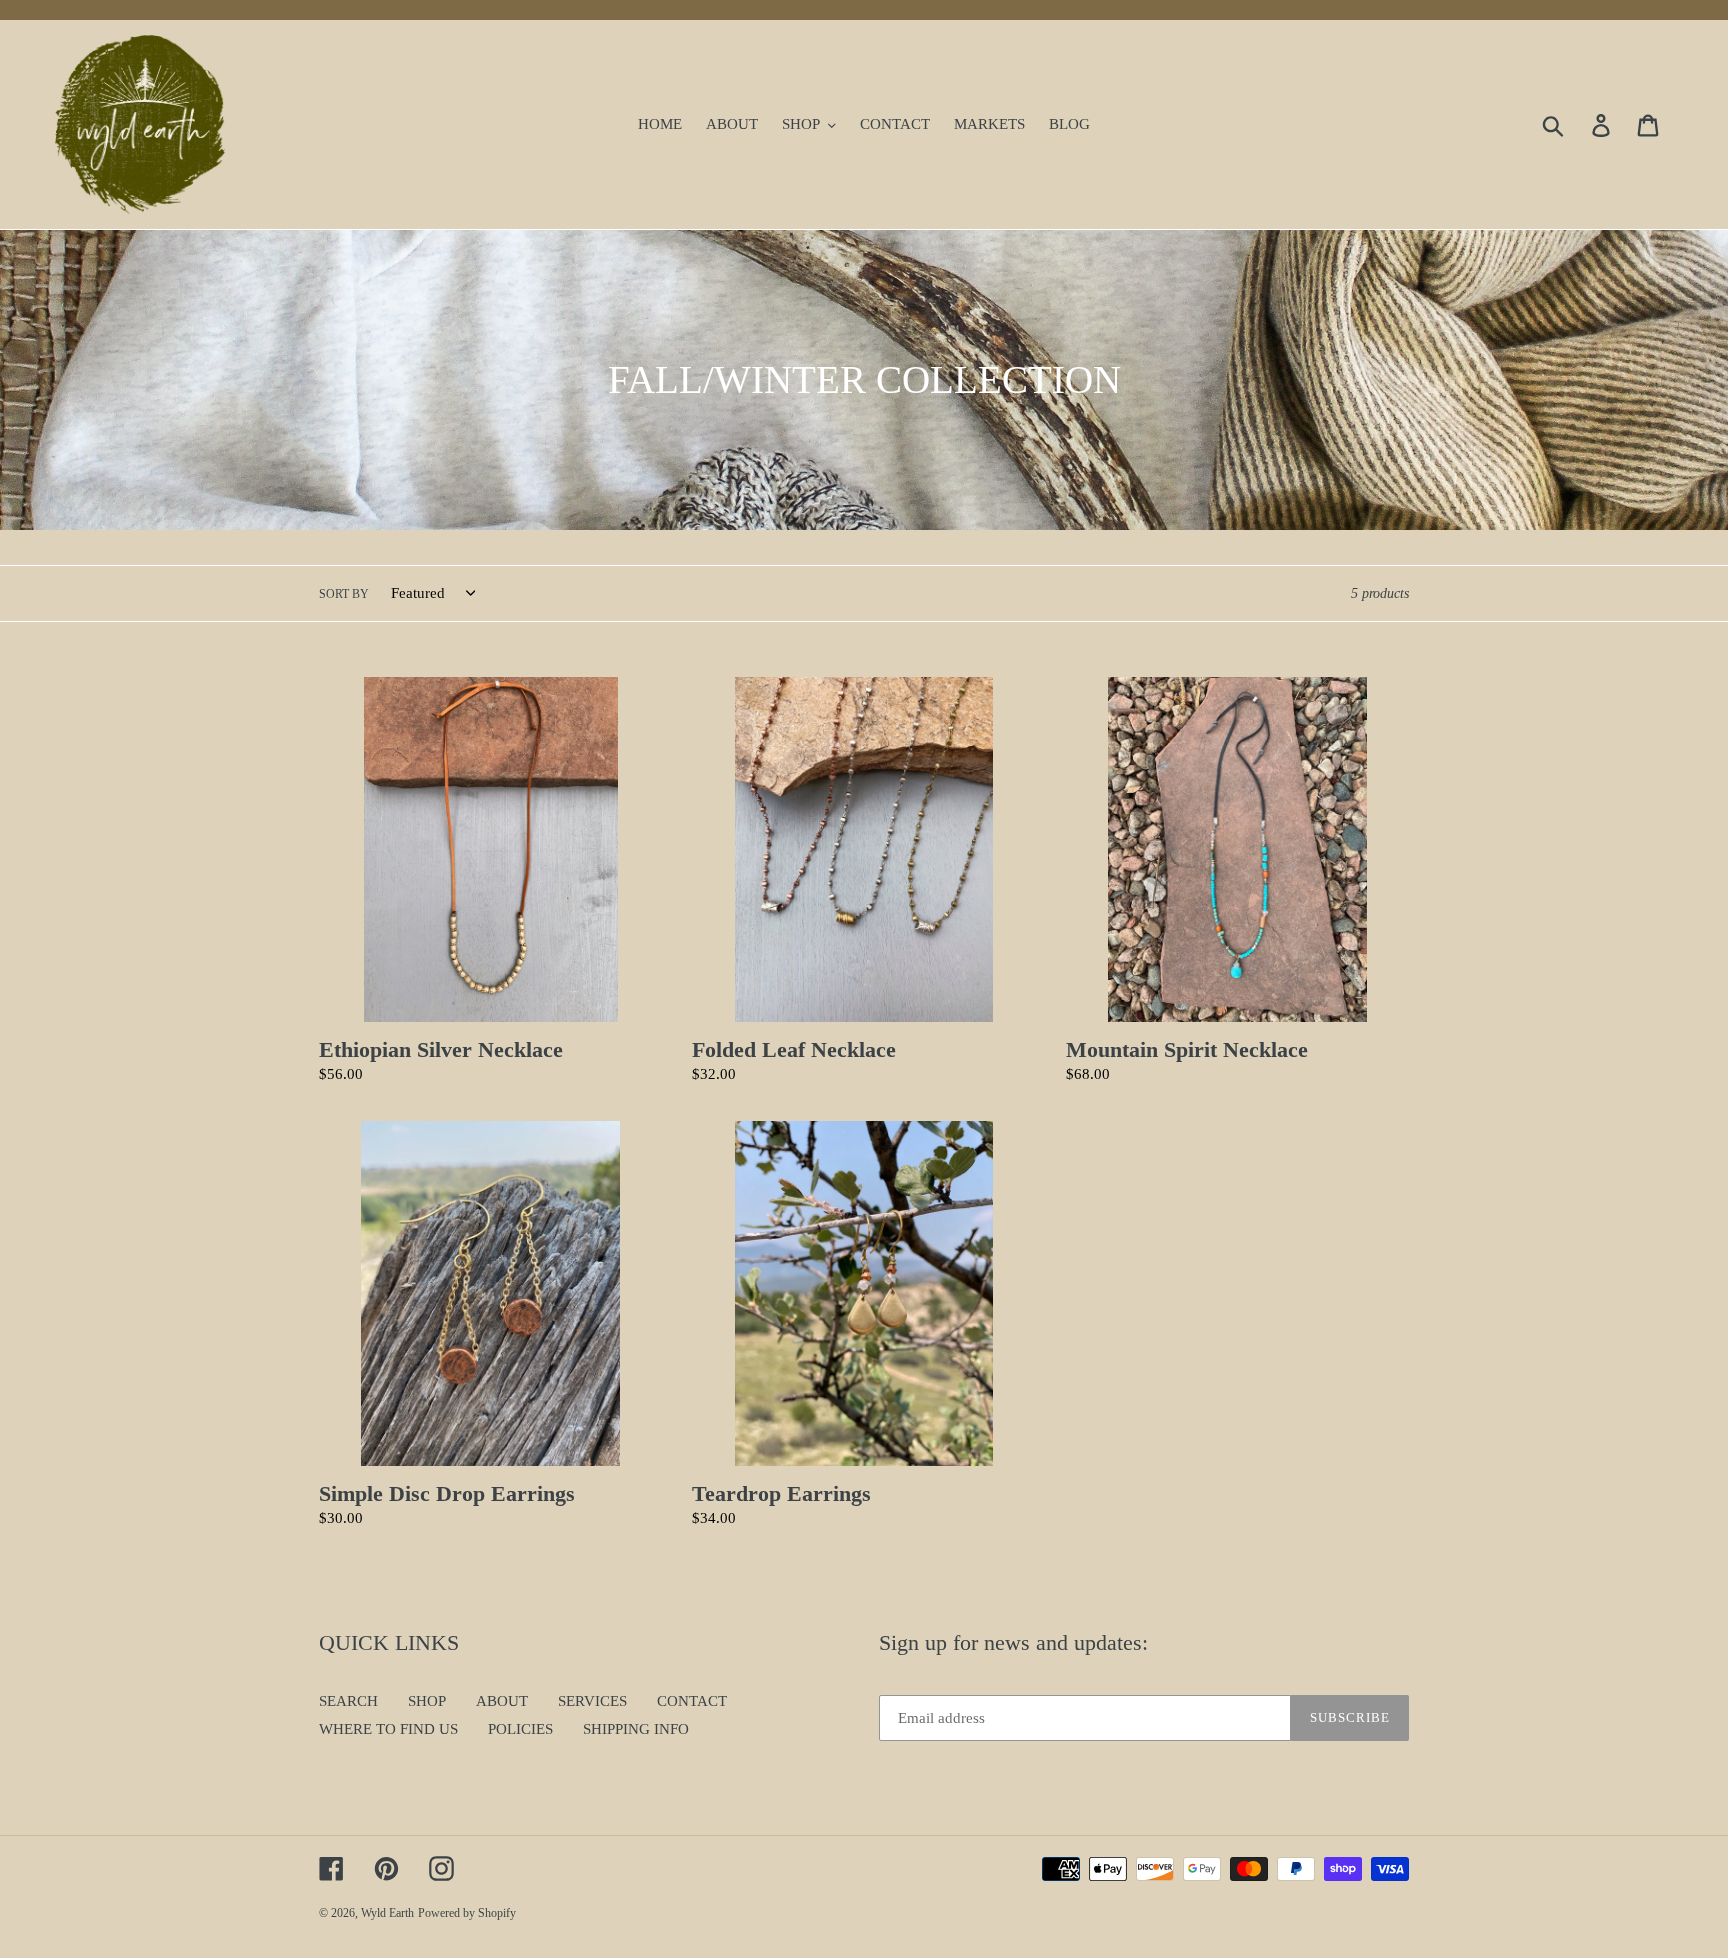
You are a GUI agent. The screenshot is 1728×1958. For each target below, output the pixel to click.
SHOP (427, 1701)
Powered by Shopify (467, 1913)
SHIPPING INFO (636, 1729)
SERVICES (592, 1701)
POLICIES (520, 1729)
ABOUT (502, 1701)
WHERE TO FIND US (388, 1729)
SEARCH (348, 1701)
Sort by (344, 594)
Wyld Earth (387, 1913)
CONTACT (692, 1701)
